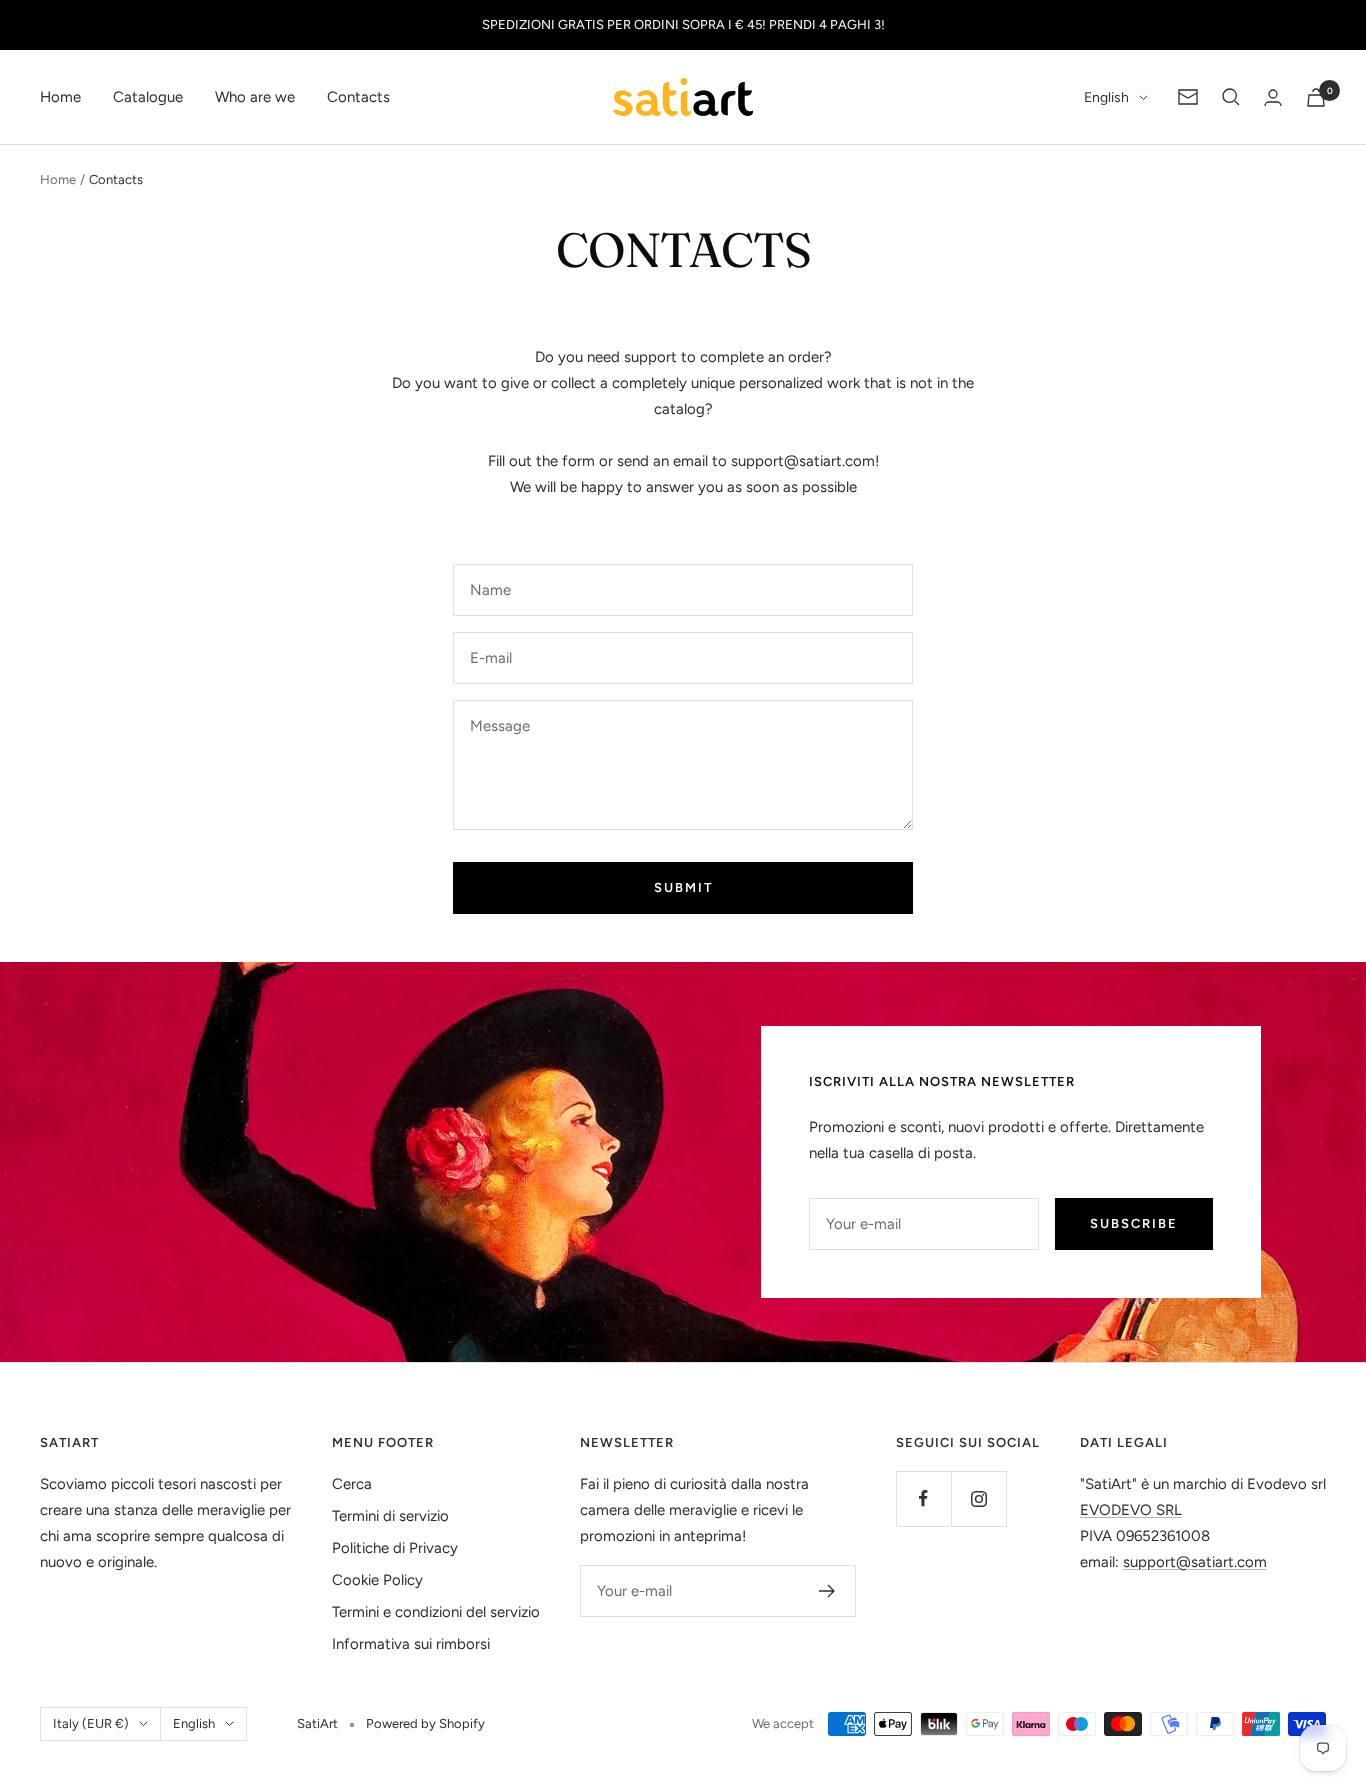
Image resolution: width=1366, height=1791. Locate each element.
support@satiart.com (803, 461)
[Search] (1231, 97)
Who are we (255, 97)
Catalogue (148, 97)
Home (60, 97)
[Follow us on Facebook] (923, 1498)
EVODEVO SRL (1131, 1510)
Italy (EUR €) (91, 1723)
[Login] (1273, 97)
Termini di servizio (390, 1516)
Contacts (358, 97)
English (1106, 97)
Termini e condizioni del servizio (436, 1612)
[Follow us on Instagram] (978, 1498)
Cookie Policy (377, 1580)
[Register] (827, 1591)
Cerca (352, 1484)
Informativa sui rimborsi (411, 1644)
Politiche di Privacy (395, 1548)
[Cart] (1316, 97)
